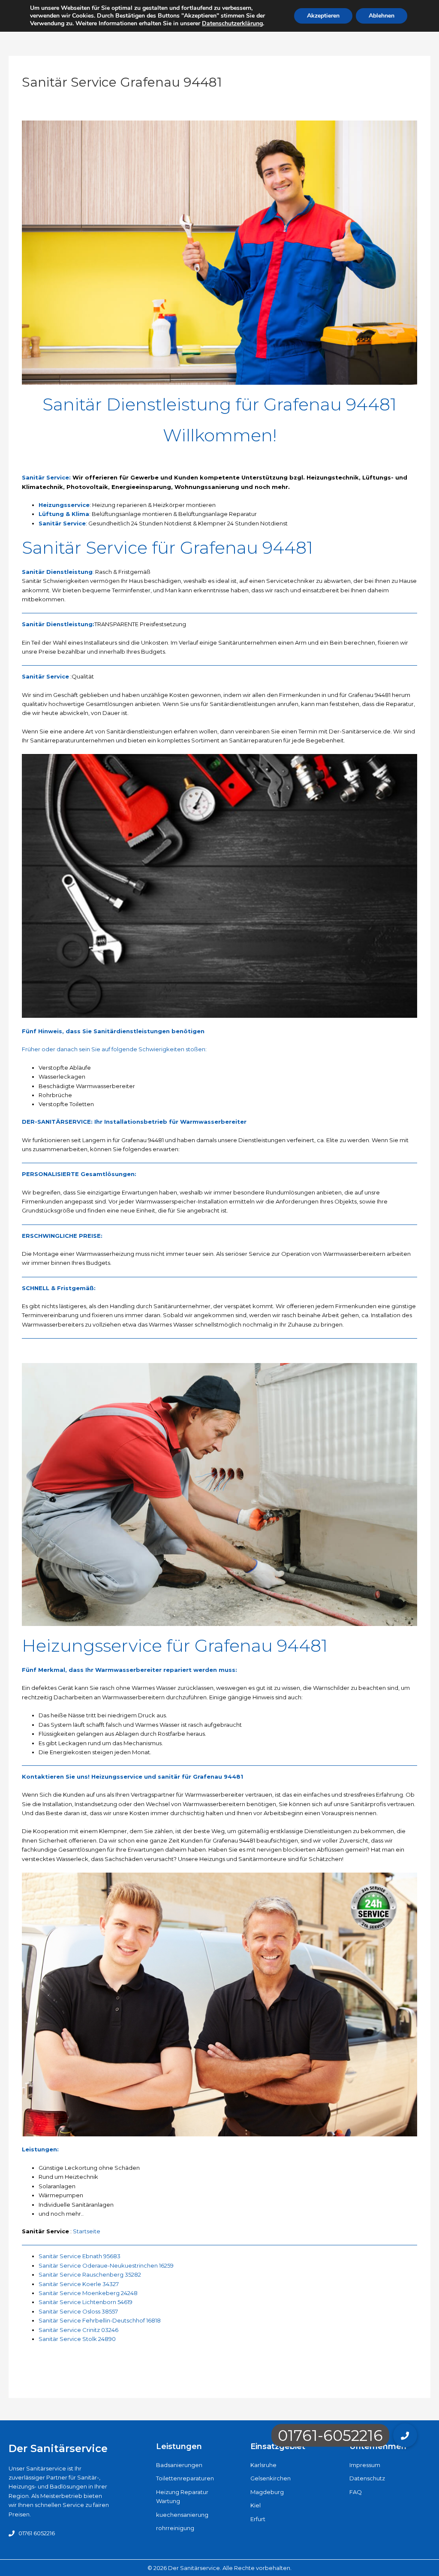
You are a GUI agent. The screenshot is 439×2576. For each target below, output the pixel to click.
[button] (405, 2435)
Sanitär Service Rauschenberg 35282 (90, 2274)
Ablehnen (382, 16)
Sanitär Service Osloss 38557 (78, 2311)
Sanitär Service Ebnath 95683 (80, 2256)
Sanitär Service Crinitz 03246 (78, 2330)
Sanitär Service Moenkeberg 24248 (88, 2293)
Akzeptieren (323, 16)
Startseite (87, 2231)
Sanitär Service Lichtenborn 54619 (86, 2302)
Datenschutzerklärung (232, 23)
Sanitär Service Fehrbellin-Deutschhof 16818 (100, 2320)
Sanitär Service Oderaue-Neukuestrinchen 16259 (106, 2265)
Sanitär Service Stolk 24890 (77, 2339)
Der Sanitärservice (58, 2448)
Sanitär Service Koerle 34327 (79, 2284)
